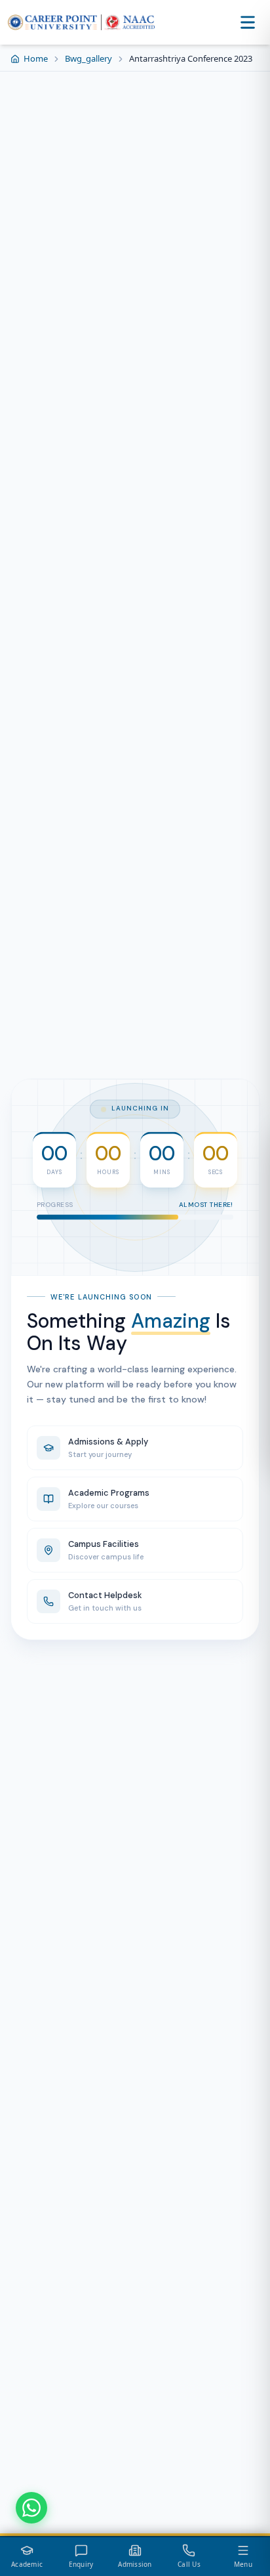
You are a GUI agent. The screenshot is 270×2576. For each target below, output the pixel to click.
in (163, 1243)
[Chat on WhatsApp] (31, 2508)
